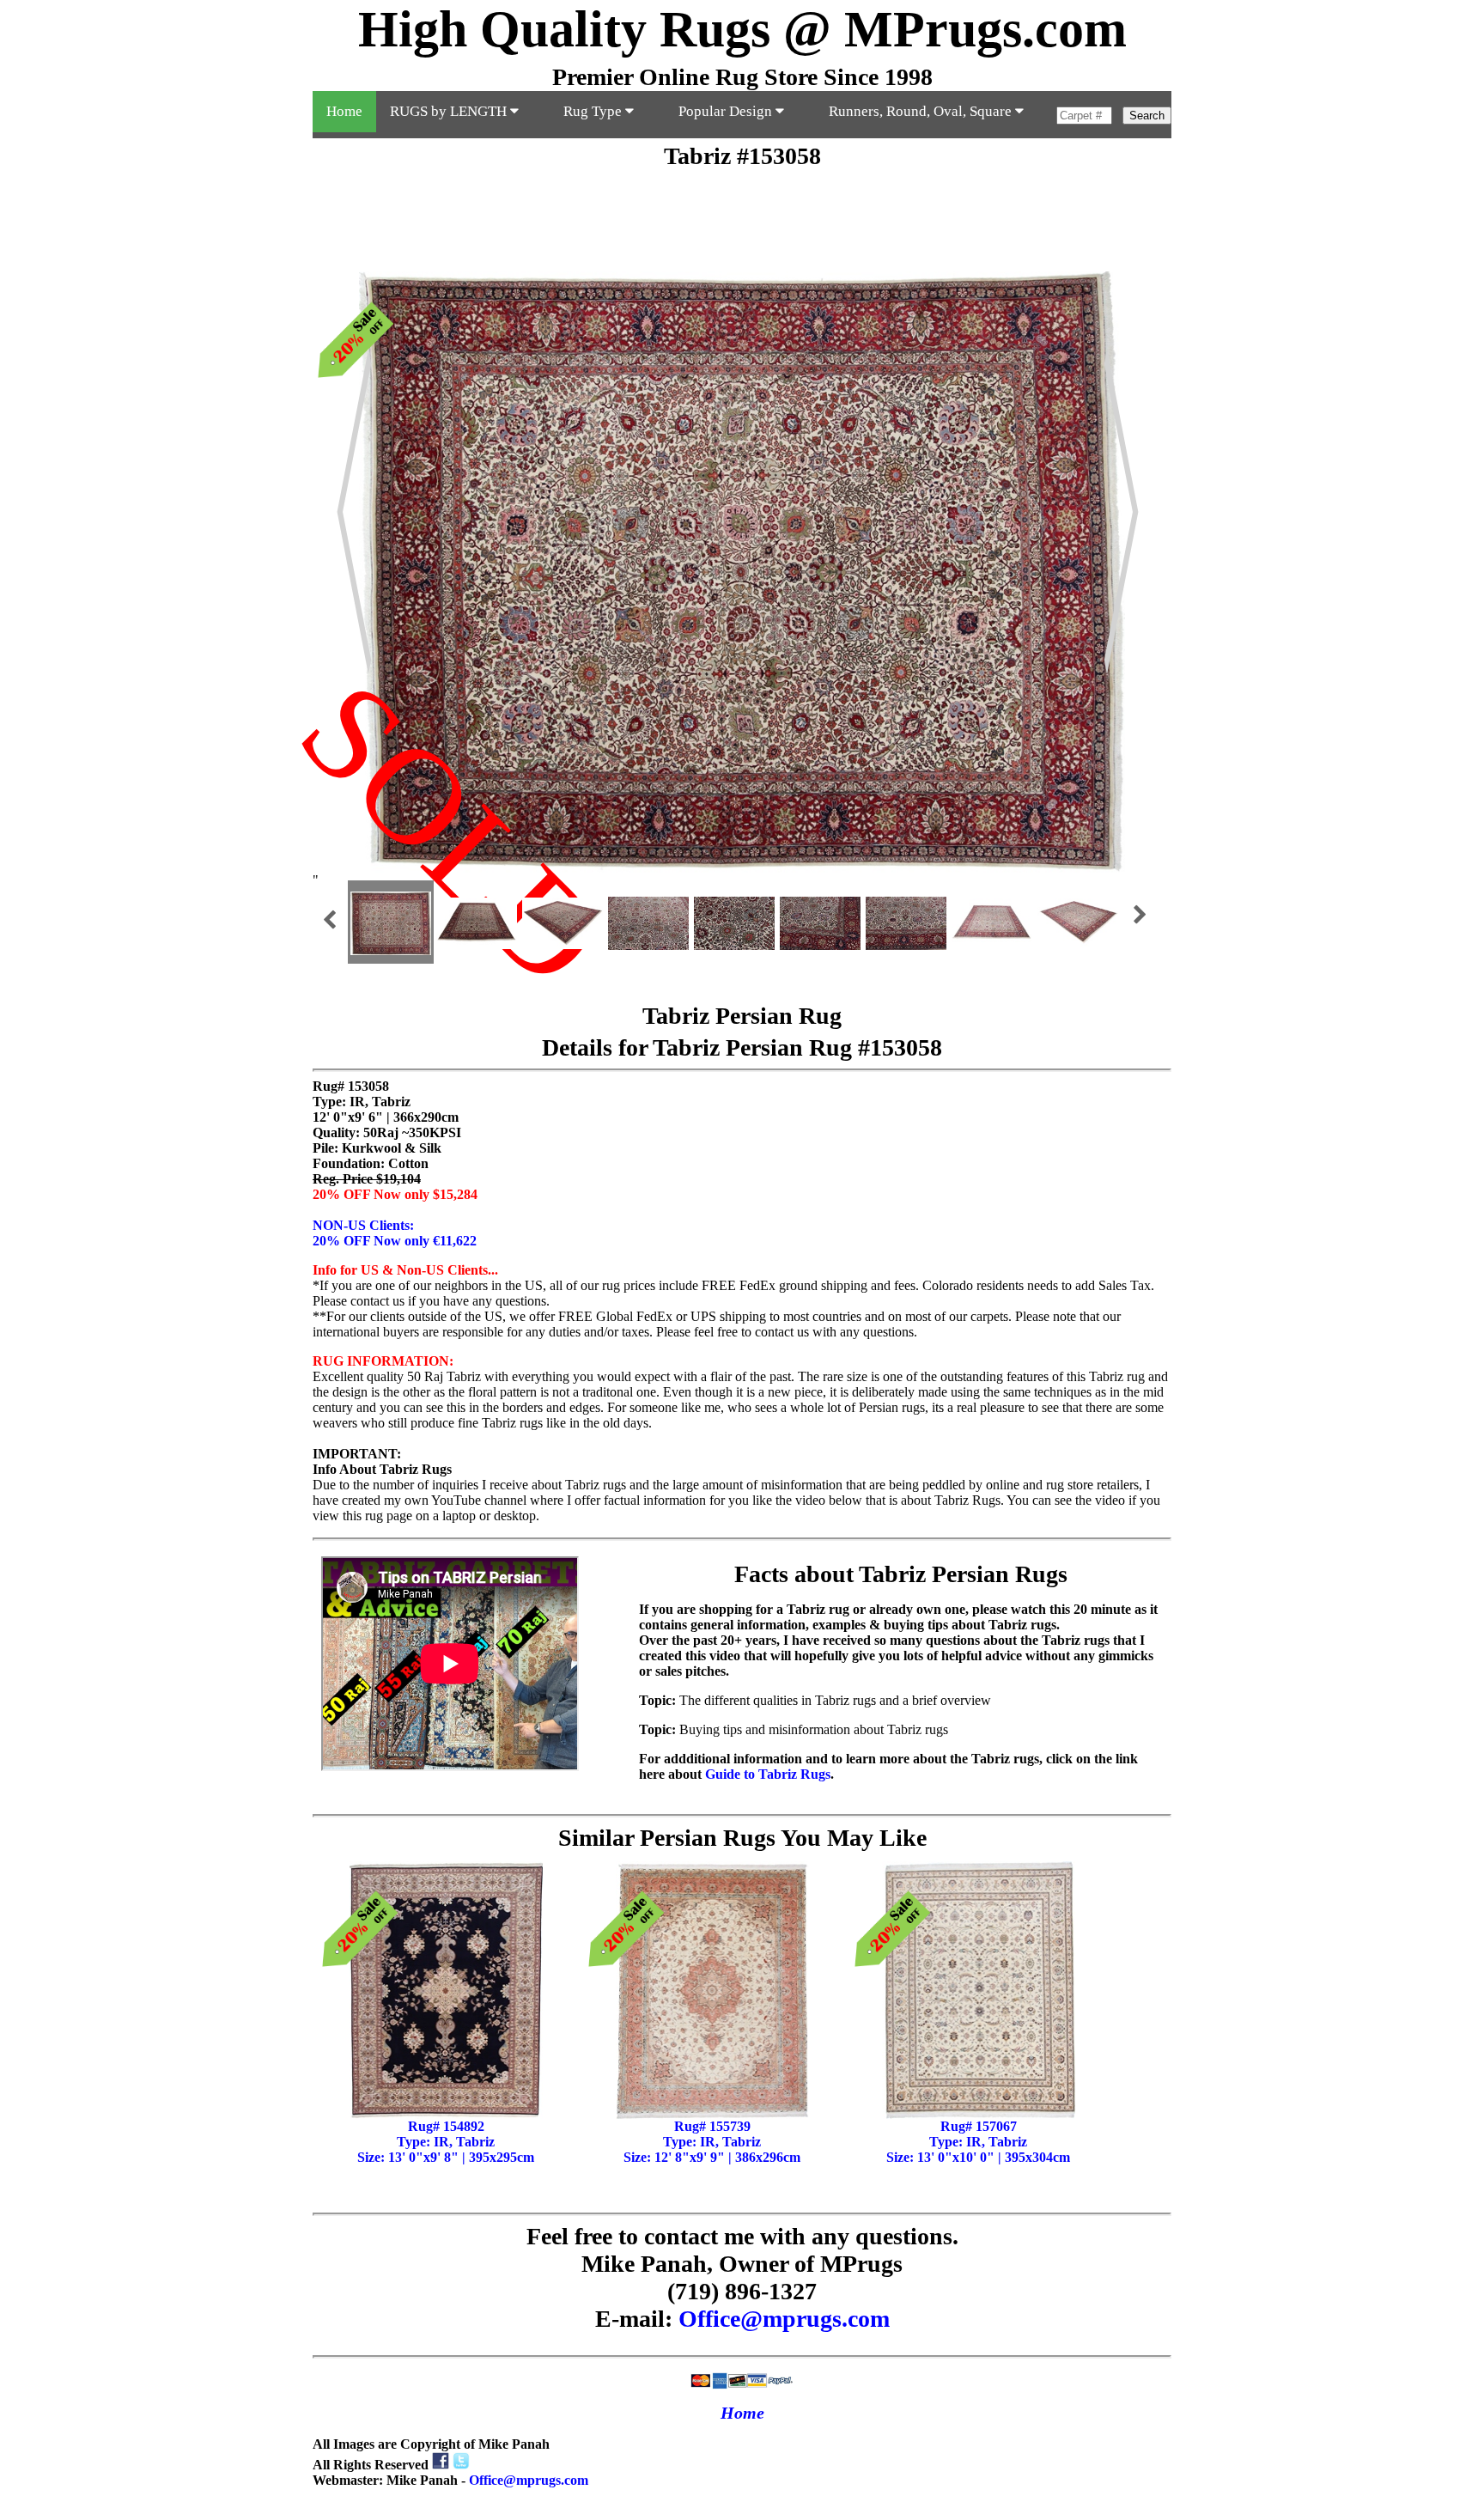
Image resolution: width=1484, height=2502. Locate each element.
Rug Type (594, 111)
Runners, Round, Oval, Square (922, 111)
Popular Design (727, 111)
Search (1147, 116)
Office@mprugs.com (784, 2319)
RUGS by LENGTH (450, 111)
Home (344, 111)
